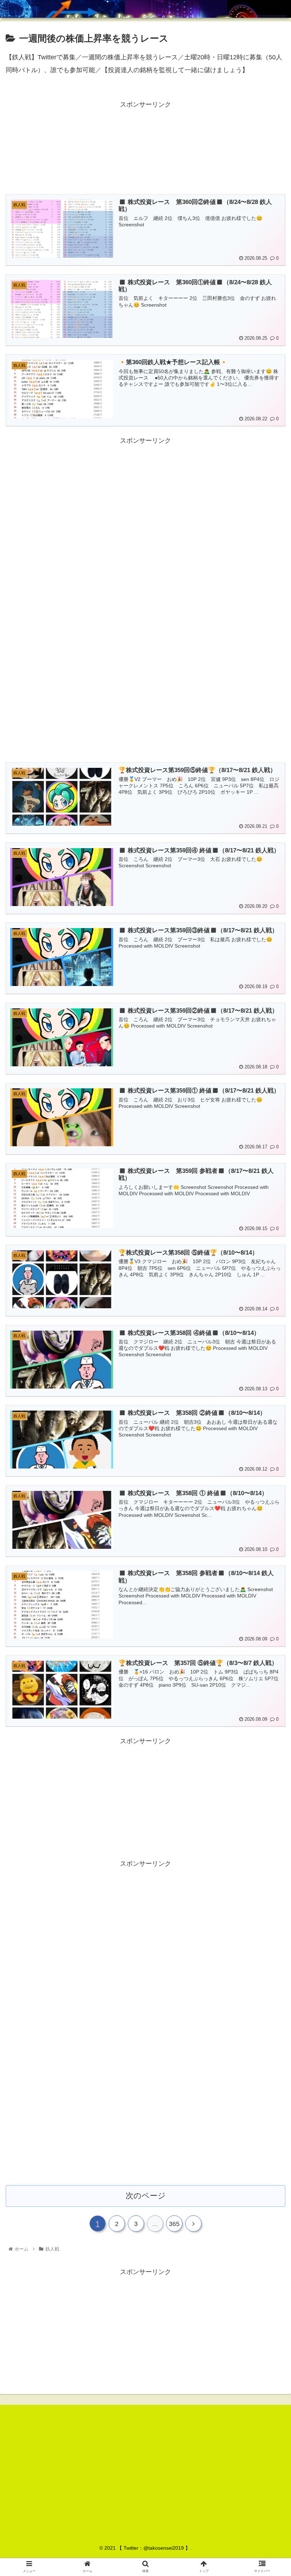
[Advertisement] (145, 146)
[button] (269, 1361)
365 (174, 2224)
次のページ (146, 2196)
